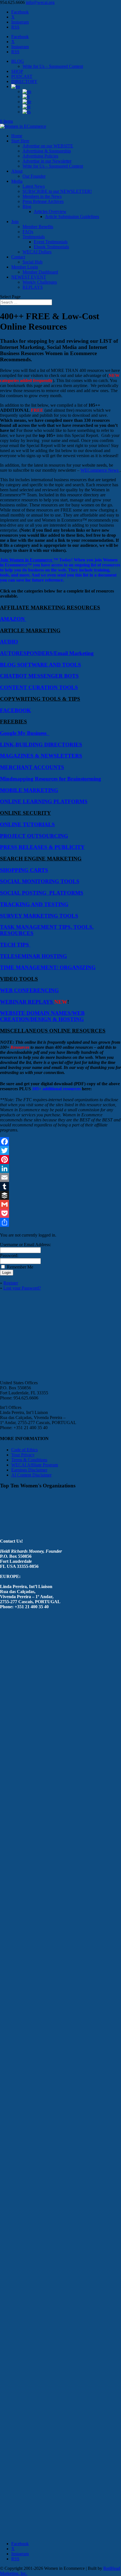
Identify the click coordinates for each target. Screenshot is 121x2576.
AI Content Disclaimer (31, 1475)
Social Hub (33, 262)
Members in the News (42, 196)
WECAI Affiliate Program (35, 1465)
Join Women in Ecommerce (27, 560)
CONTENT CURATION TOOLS (39, 687)
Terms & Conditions (29, 1460)
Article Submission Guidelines (72, 217)
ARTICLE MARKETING (30, 630)
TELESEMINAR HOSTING (33, 956)
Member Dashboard (40, 272)
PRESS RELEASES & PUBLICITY (42, 847)
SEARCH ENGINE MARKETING (41, 859)
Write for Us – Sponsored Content (53, 66)
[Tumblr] (60, 1186)
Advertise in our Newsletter (47, 161)
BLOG (18, 61)
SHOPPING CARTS (24, 870)
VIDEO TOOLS (19, 979)
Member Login (25, 267)
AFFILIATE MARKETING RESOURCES (50, 607)
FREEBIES (14, 722)
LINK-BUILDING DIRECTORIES (41, 745)
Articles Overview (50, 211)
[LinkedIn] (60, 1168)
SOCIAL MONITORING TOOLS (40, 881)
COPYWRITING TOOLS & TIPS (40, 699)
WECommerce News (100, 470)
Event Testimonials (51, 242)
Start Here (20, 141)
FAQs (28, 232)
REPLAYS (33, 287)
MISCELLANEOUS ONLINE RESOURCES (53, 1031)
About (17, 171)
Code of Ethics (24, 1450)
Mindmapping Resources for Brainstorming (51, 779)
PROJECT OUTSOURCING (34, 836)
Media (17, 181)
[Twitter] (60, 1151)
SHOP (17, 71)
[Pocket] (60, 1213)
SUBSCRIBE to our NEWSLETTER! (57, 191)
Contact (18, 257)
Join (15, 222)
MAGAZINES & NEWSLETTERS (41, 756)
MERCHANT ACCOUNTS (32, 767)
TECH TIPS (15, 945)
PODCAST (22, 76)
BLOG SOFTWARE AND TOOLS (41, 665)
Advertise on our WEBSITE (48, 146)
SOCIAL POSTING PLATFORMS (42, 893)
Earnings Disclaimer (29, 1470)
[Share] (60, 1222)
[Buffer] (60, 1195)
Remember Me (20, 1267)
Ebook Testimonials (51, 247)
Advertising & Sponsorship (47, 151)
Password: (9, 1255)
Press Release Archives (43, 201)
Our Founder (34, 176)
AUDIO (9, 642)
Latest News (34, 186)
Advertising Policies (40, 156)
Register (11, 1283)
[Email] (60, 1177)
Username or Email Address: (25, 1245)
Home (17, 136)
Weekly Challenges (40, 282)
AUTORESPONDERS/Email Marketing (47, 653)
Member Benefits (38, 227)
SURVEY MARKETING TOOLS (39, 916)
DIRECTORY (24, 81)
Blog (27, 206)
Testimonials (34, 237)
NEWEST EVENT (29, 277)
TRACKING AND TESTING (34, 904)
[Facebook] (60, 1142)
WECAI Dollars (37, 252)
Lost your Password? (22, 1288)
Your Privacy (23, 1455)
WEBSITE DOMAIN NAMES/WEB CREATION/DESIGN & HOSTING (42, 1016)
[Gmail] (60, 1204)
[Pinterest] (60, 1159)
